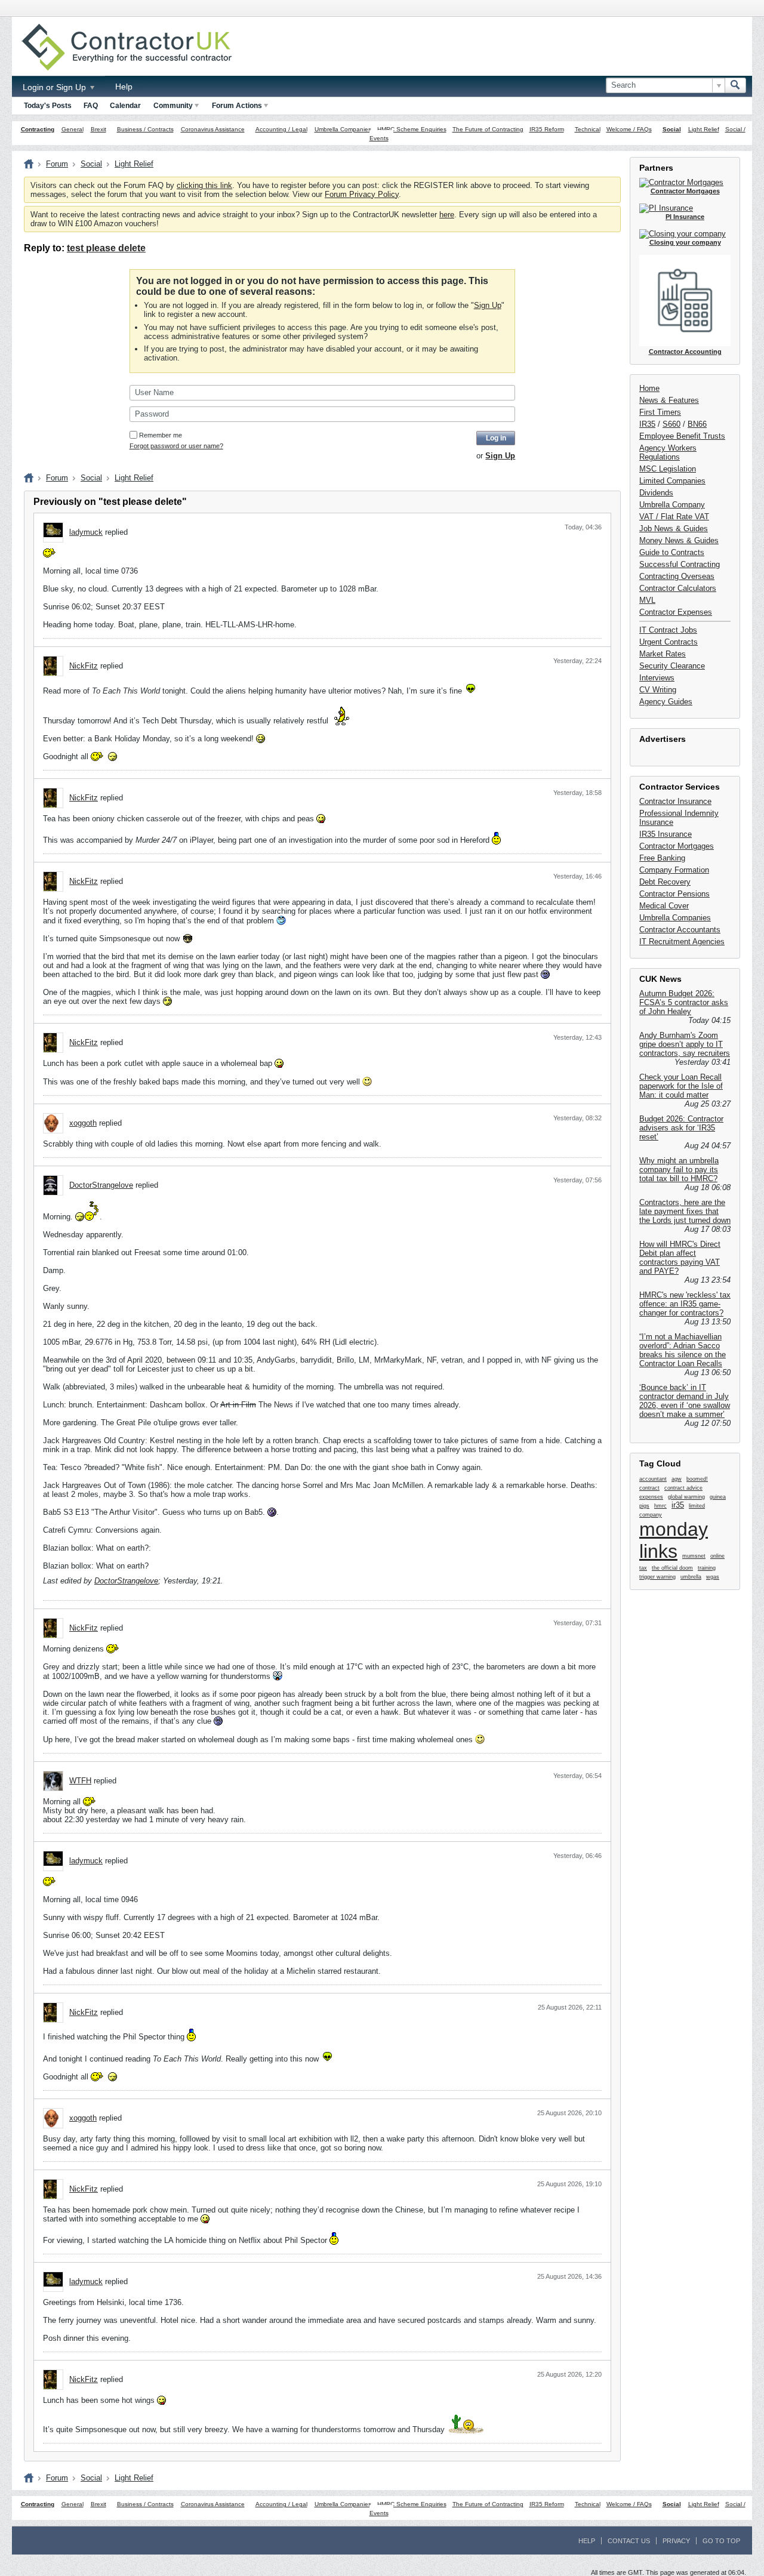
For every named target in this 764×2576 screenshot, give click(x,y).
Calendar (125, 106)
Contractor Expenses (676, 612)
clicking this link (204, 185)
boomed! (697, 1479)
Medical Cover (664, 906)
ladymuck (86, 532)
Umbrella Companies (343, 129)
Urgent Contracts (668, 642)
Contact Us (629, 2541)
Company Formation (674, 870)
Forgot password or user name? (176, 446)
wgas (713, 1577)
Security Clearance (672, 666)
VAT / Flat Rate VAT (674, 517)
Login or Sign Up (56, 87)
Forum (57, 164)
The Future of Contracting (488, 129)
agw (677, 1479)
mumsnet (694, 1556)
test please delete (106, 248)
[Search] (735, 85)
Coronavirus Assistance (213, 129)
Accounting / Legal (281, 129)
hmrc (660, 1506)
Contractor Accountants (680, 930)
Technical (588, 129)
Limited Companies (672, 481)
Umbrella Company (672, 505)
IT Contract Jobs (668, 630)
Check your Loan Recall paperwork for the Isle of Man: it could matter (681, 1086)
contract (649, 1488)
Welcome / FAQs (629, 129)
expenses (651, 1497)
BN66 (697, 424)
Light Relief (704, 129)
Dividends (656, 493)
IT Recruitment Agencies (682, 942)
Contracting (38, 129)
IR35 (647, 424)
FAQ (91, 106)
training (707, 1568)
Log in (496, 438)
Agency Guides (666, 702)
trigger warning (657, 1577)
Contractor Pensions (674, 894)
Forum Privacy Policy (362, 194)
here (447, 215)
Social (672, 129)
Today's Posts (48, 106)
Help (124, 87)
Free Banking (662, 858)
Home (649, 388)
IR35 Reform (547, 129)
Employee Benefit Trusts (682, 436)
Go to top (721, 2541)
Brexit (98, 129)
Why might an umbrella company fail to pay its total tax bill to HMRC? (679, 1170)
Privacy (676, 2541)
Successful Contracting (680, 564)
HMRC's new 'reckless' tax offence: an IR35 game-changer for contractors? (685, 1304)
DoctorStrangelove (101, 1185)
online (717, 1556)
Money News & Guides (679, 540)
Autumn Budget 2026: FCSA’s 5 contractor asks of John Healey (684, 1002)
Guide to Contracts (672, 552)
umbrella (691, 1577)
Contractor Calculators (678, 588)
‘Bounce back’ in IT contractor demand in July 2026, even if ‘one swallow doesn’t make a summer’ (685, 1401)
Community (173, 106)
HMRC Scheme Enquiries (412, 129)
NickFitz (84, 666)
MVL (647, 600)
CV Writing (658, 690)
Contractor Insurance (675, 801)
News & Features (669, 400)
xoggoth (83, 1123)
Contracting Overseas (677, 576)
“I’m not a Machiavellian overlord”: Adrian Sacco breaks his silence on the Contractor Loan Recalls (683, 1350)
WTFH (80, 1781)
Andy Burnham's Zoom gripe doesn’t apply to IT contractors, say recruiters (685, 1044)
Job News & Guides (674, 529)
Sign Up (488, 305)
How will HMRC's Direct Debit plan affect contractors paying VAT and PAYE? (680, 1258)
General (73, 129)
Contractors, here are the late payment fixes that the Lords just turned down (685, 1211)
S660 (671, 424)
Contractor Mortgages (677, 846)
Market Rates (663, 654)
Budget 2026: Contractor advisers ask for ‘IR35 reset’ (681, 1128)
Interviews (657, 678)
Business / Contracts (145, 129)
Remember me (161, 435)
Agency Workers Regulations (668, 452)
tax (643, 1568)
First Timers (660, 412)
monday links (674, 1540)
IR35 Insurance (666, 834)
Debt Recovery (665, 882)
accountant (653, 1479)
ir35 (678, 1505)
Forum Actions (237, 106)
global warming (686, 1497)
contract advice (683, 1488)
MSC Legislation (668, 469)
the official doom (672, 1568)
